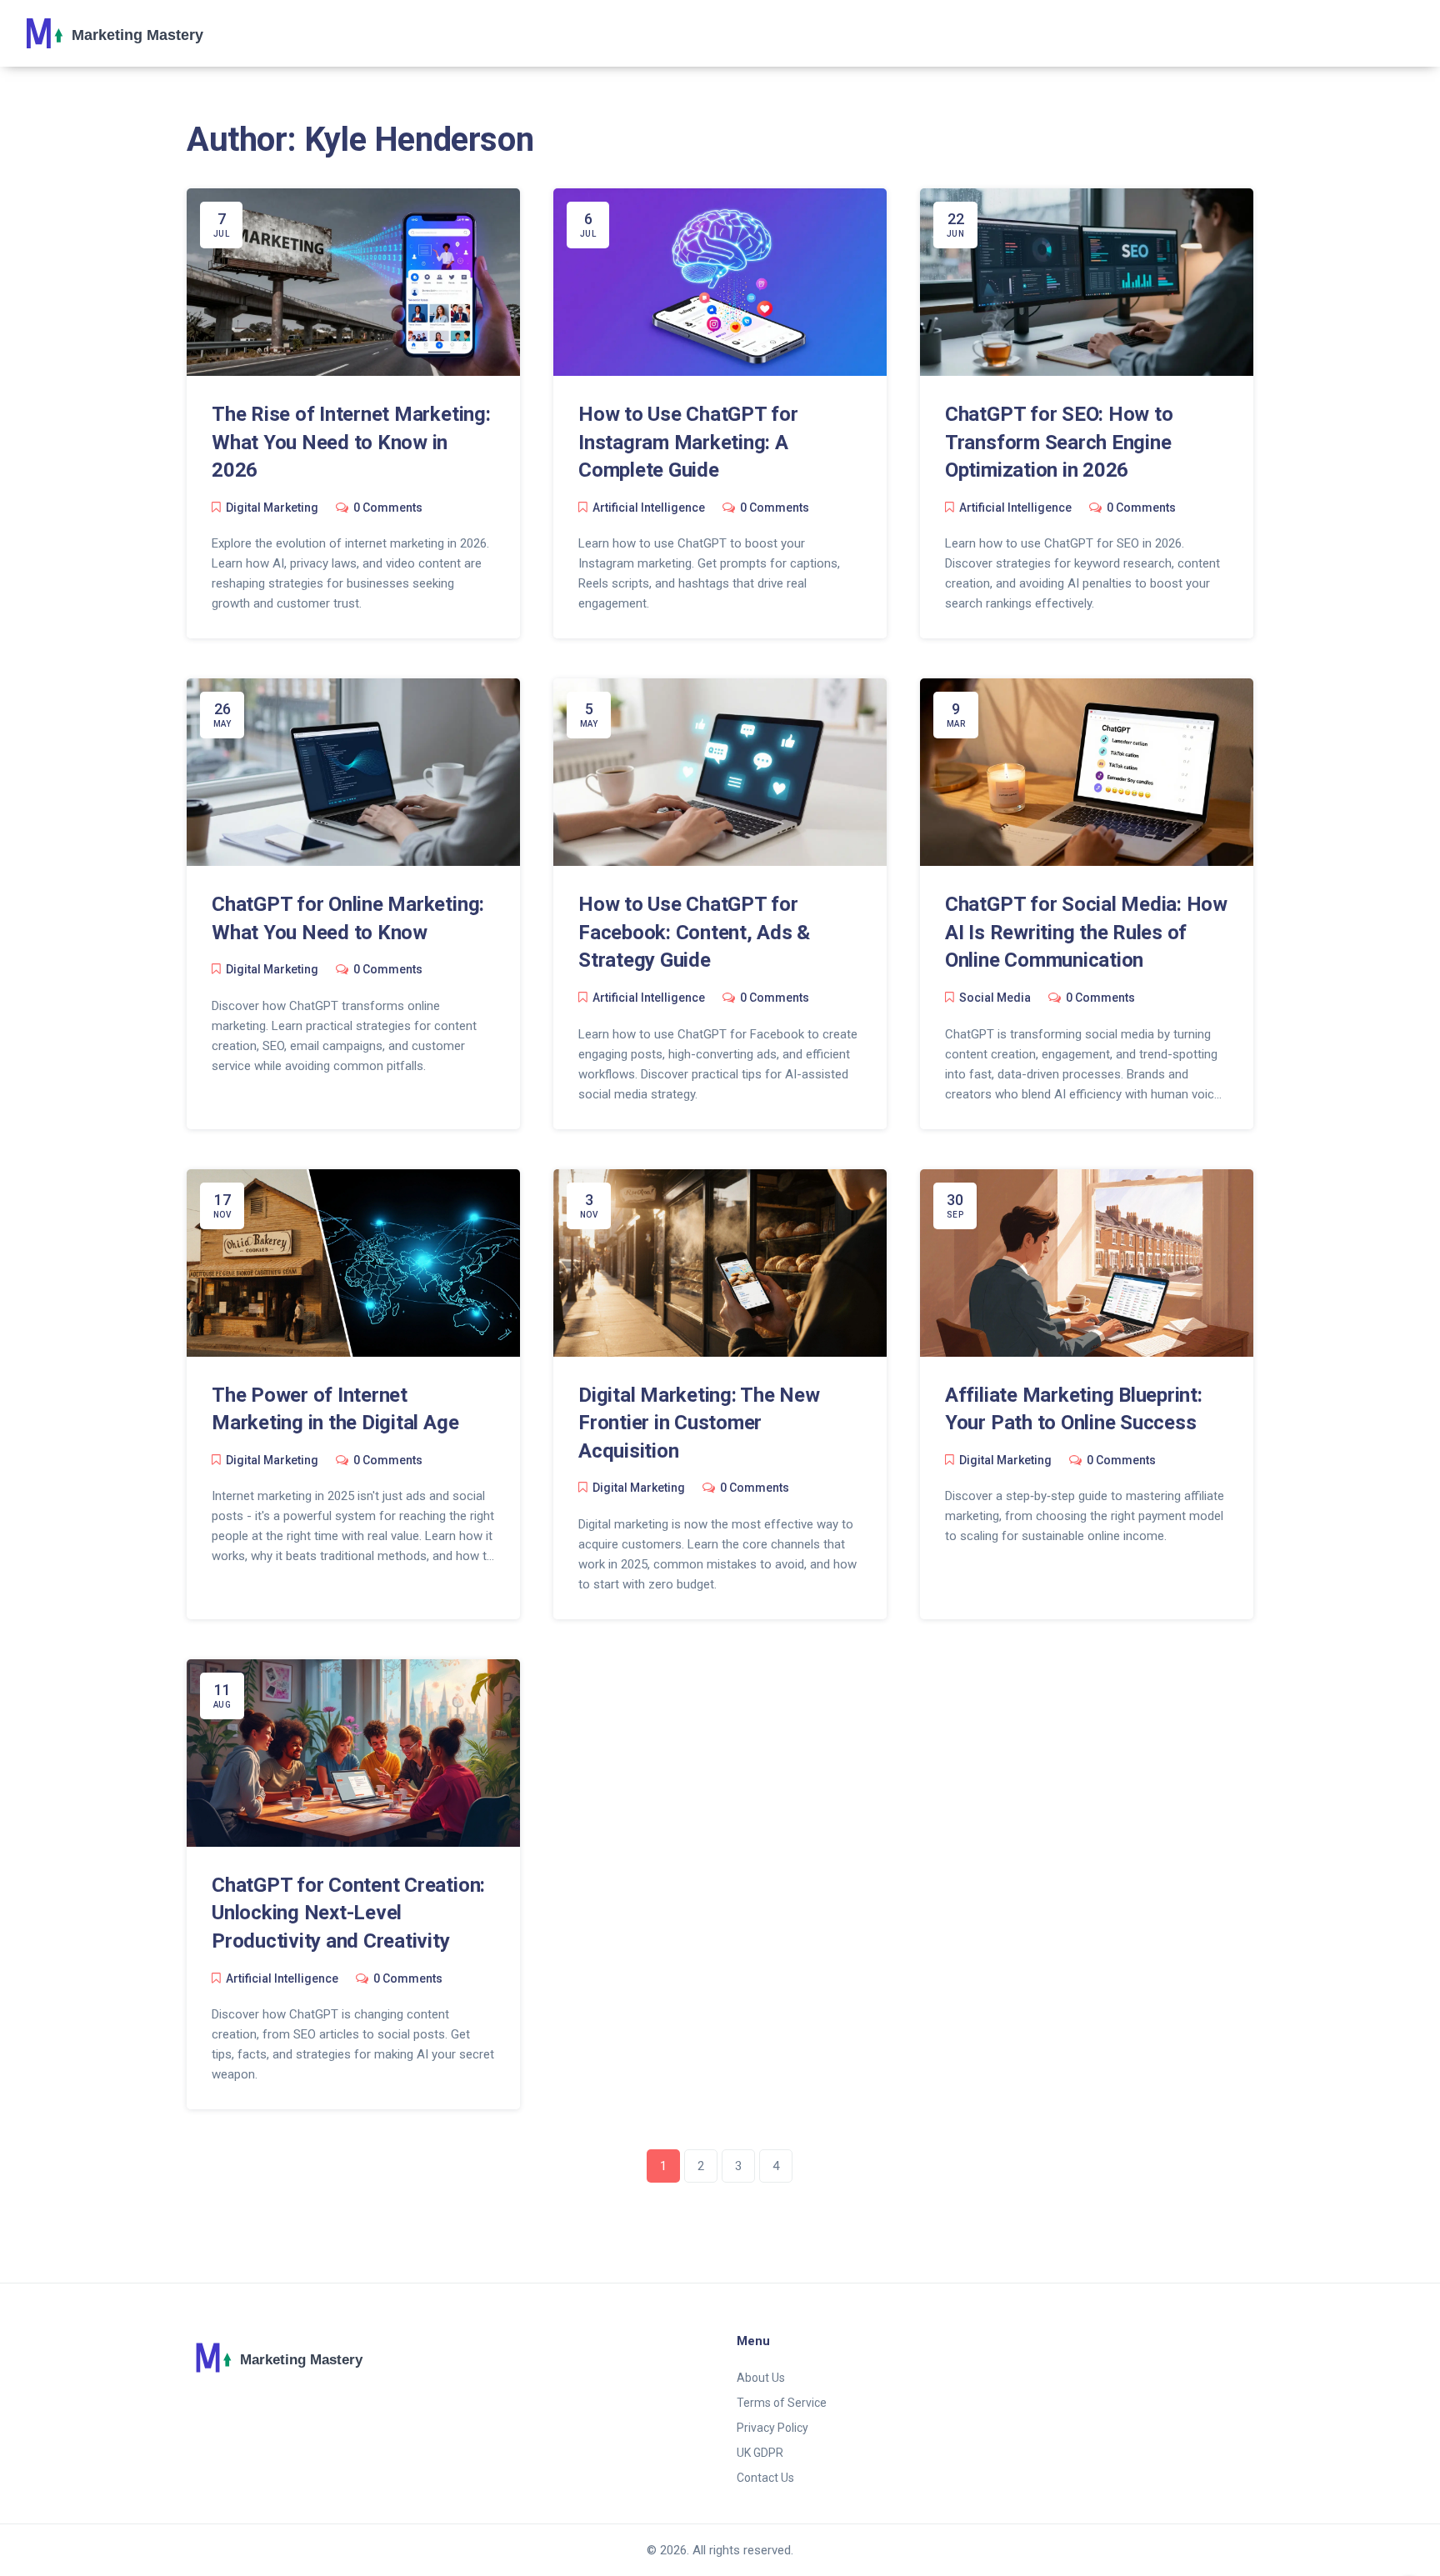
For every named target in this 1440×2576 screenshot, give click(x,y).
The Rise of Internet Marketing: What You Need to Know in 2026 (351, 442)
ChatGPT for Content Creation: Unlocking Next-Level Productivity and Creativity (348, 1913)
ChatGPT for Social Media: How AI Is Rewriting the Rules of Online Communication (1086, 932)
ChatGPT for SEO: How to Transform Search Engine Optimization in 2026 (1059, 442)
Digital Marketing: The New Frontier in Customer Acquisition (699, 1423)
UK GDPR (760, 2453)
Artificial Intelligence (649, 508)
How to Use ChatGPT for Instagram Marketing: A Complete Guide (688, 442)
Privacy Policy (772, 2428)
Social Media (995, 998)
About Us (761, 2378)
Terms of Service (782, 2403)
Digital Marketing (272, 508)
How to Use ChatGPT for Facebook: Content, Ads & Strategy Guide (694, 932)
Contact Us (765, 2478)
